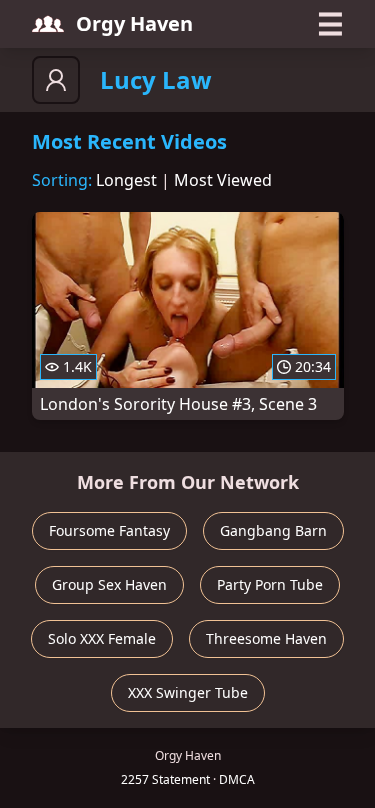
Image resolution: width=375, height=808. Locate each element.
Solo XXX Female (102, 638)
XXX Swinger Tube (188, 692)
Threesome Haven (266, 638)
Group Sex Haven (109, 584)
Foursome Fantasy (109, 530)
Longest (126, 180)
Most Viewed (223, 180)
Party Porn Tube (270, 584)
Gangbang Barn (273, 530)
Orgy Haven (134, 23)
